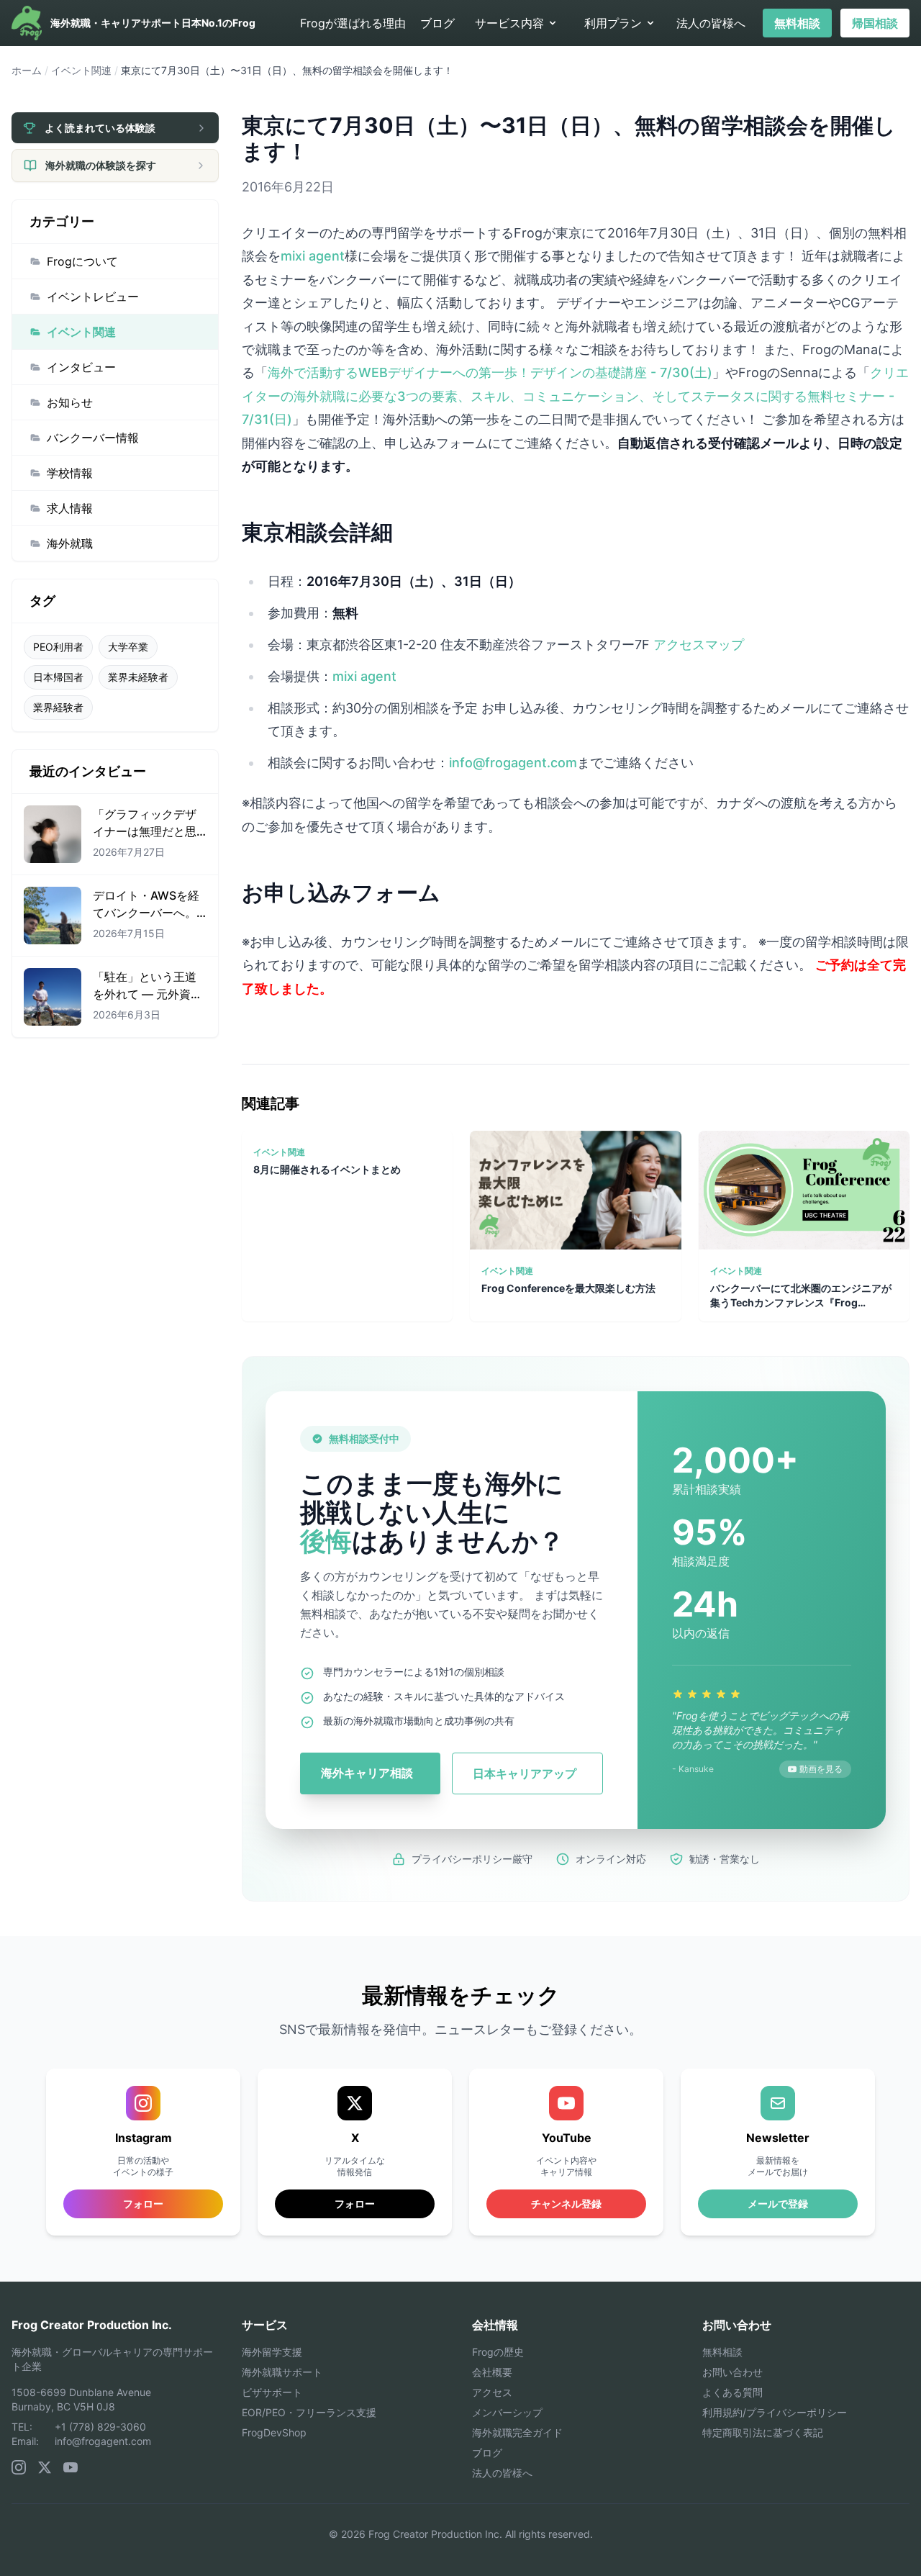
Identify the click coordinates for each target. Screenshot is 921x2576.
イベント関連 (81, 70)
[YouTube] (71, 2467)
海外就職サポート (282, 2372)
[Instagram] (19, 2467)
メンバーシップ (507, 2412)
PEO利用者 (58, 647)
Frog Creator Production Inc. (92, 2325)
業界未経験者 (138, 677)
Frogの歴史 (498, 2352)
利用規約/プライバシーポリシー (775, 2412)
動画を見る (821, 1769)
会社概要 (492, 2372)
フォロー (355, 2204)
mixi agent (313, 256)
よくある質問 (732, 2392)
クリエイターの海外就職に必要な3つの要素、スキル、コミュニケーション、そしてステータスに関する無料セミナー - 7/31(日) (575, 396)
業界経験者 (58, 707)
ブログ (437, 23)
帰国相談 (875, 23)
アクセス (492, 2392)
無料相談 (797, 23)
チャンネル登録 (566, 2204)
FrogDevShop (274, 2432)
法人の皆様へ (711, 23)
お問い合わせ (732, 2372)
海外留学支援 (272, 2352)
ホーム (27, 70)
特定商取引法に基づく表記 (763, 2432)
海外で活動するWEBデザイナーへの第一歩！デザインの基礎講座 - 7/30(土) (490, 372)
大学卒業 (128, 647)
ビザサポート (272, 2392)
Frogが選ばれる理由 (353, 23)
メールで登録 (778, 2204)
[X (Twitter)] (45, 2467)
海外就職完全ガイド (517, 2432)
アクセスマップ (699, 645)
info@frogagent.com (513, 763)
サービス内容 (509, 23)
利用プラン (613, 23)
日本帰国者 (58, 677)
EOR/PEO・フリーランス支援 (309, 2412)
